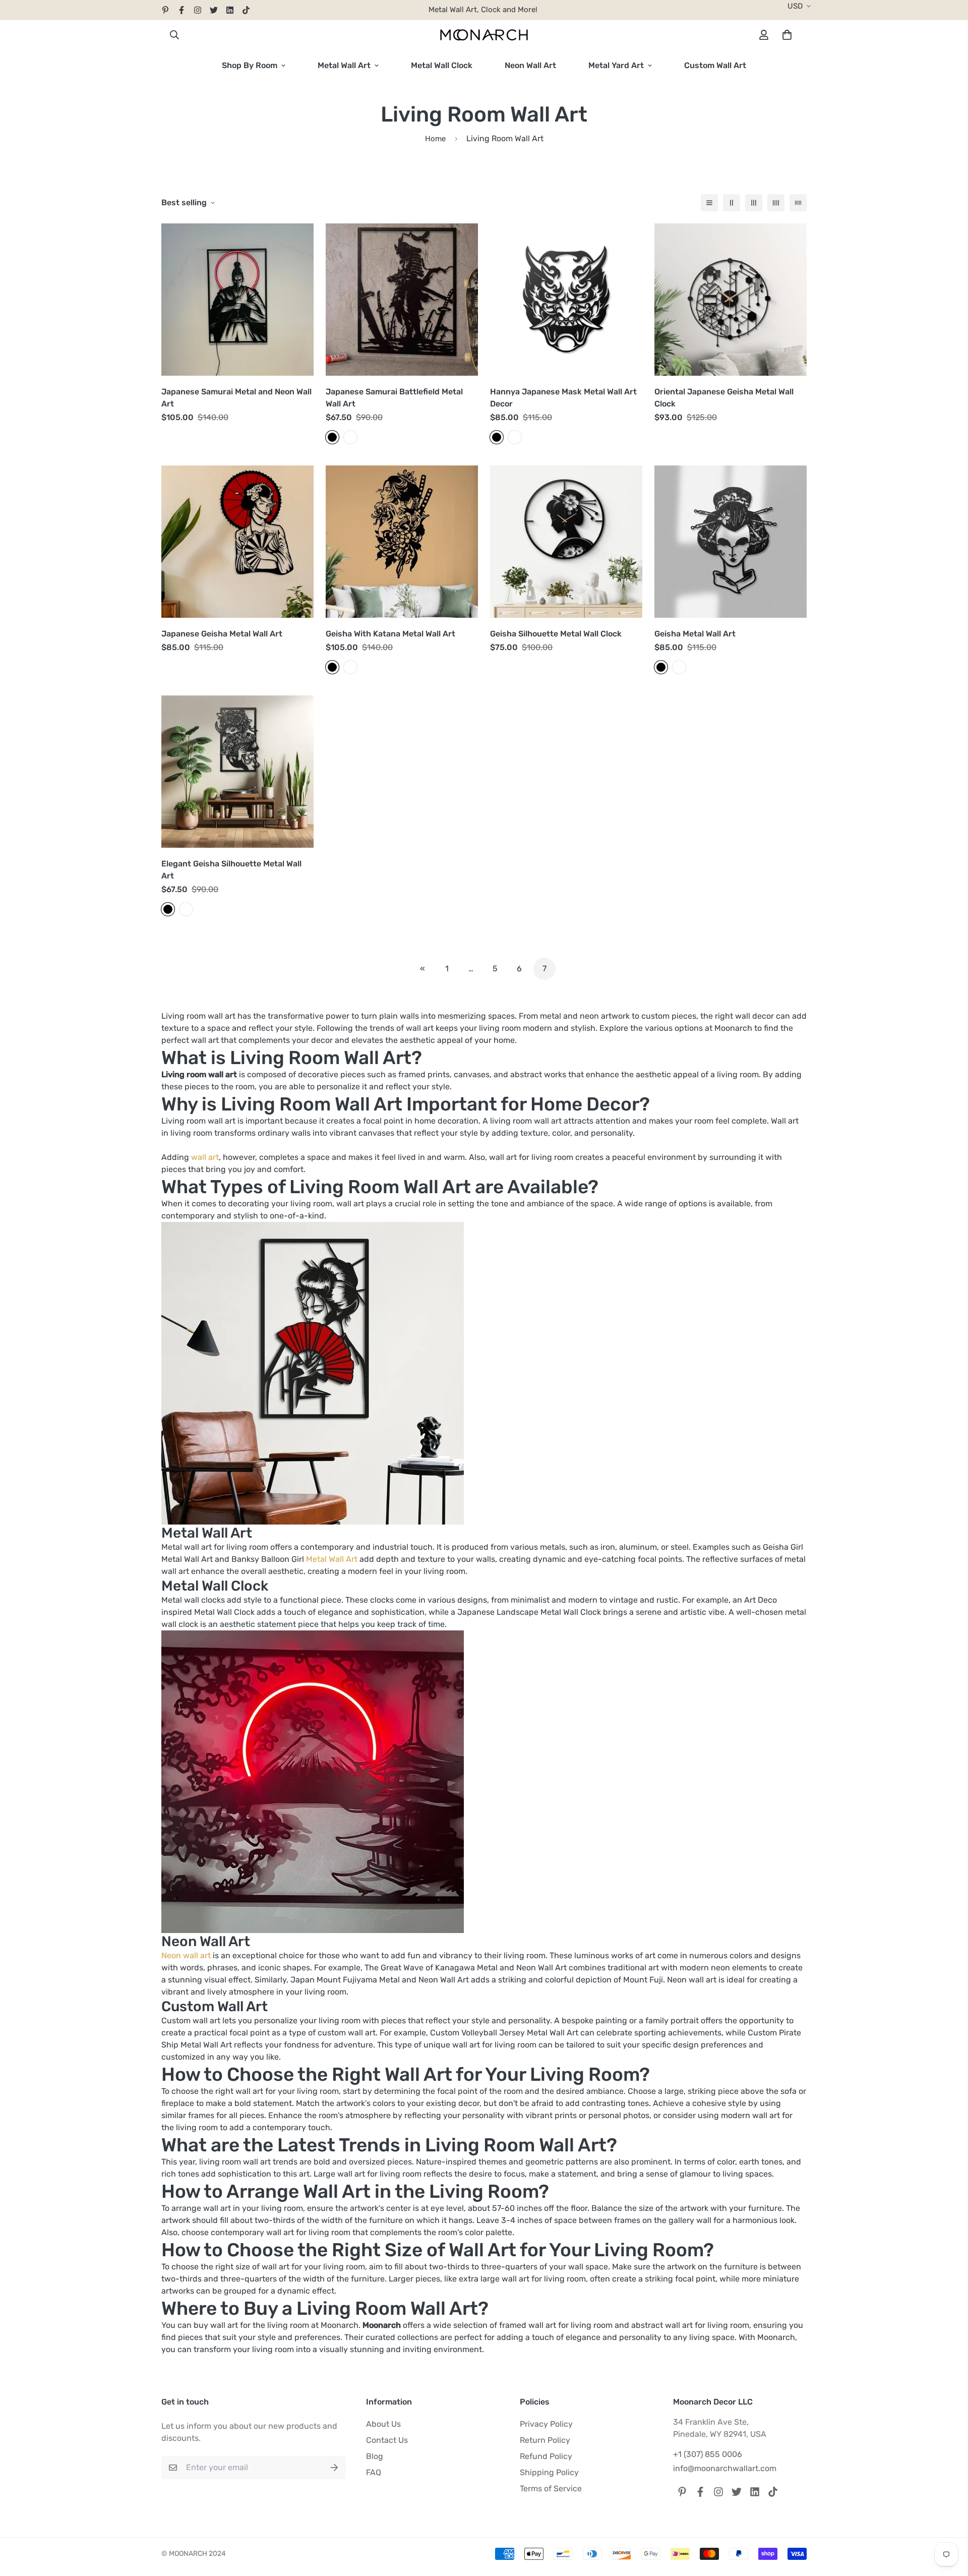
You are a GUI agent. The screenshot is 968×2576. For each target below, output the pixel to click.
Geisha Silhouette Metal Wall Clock (556, 634)
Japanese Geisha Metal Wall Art (222, 634)
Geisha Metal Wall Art (695, 634)
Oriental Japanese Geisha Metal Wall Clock (724, 398)
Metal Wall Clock (442, 65)
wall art (205, 1157)
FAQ (374, 2472)
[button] (785, 35)
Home (435, 139)
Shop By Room (250, 65)
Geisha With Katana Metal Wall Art (390, 634)
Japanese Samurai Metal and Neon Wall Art (236, 398)
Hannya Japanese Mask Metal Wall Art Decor (563, 398)
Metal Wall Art (344, 65)
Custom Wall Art (715, 65)
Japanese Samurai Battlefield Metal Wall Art (394, 398)
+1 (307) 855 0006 (708, 2454)
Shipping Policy (549, 2472)
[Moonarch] (484, 35)
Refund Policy (546, 2456)
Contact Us (387, 2440)
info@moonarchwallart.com (725, 2468)
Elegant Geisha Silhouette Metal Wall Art (231, 870)
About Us (383, 2424)
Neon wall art (186, 1955)
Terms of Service (551, 2489)
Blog (375, 2456)
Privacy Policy (546, 2424)
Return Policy (545, 2440)
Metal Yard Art (616, 65)
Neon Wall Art (530, 65)
